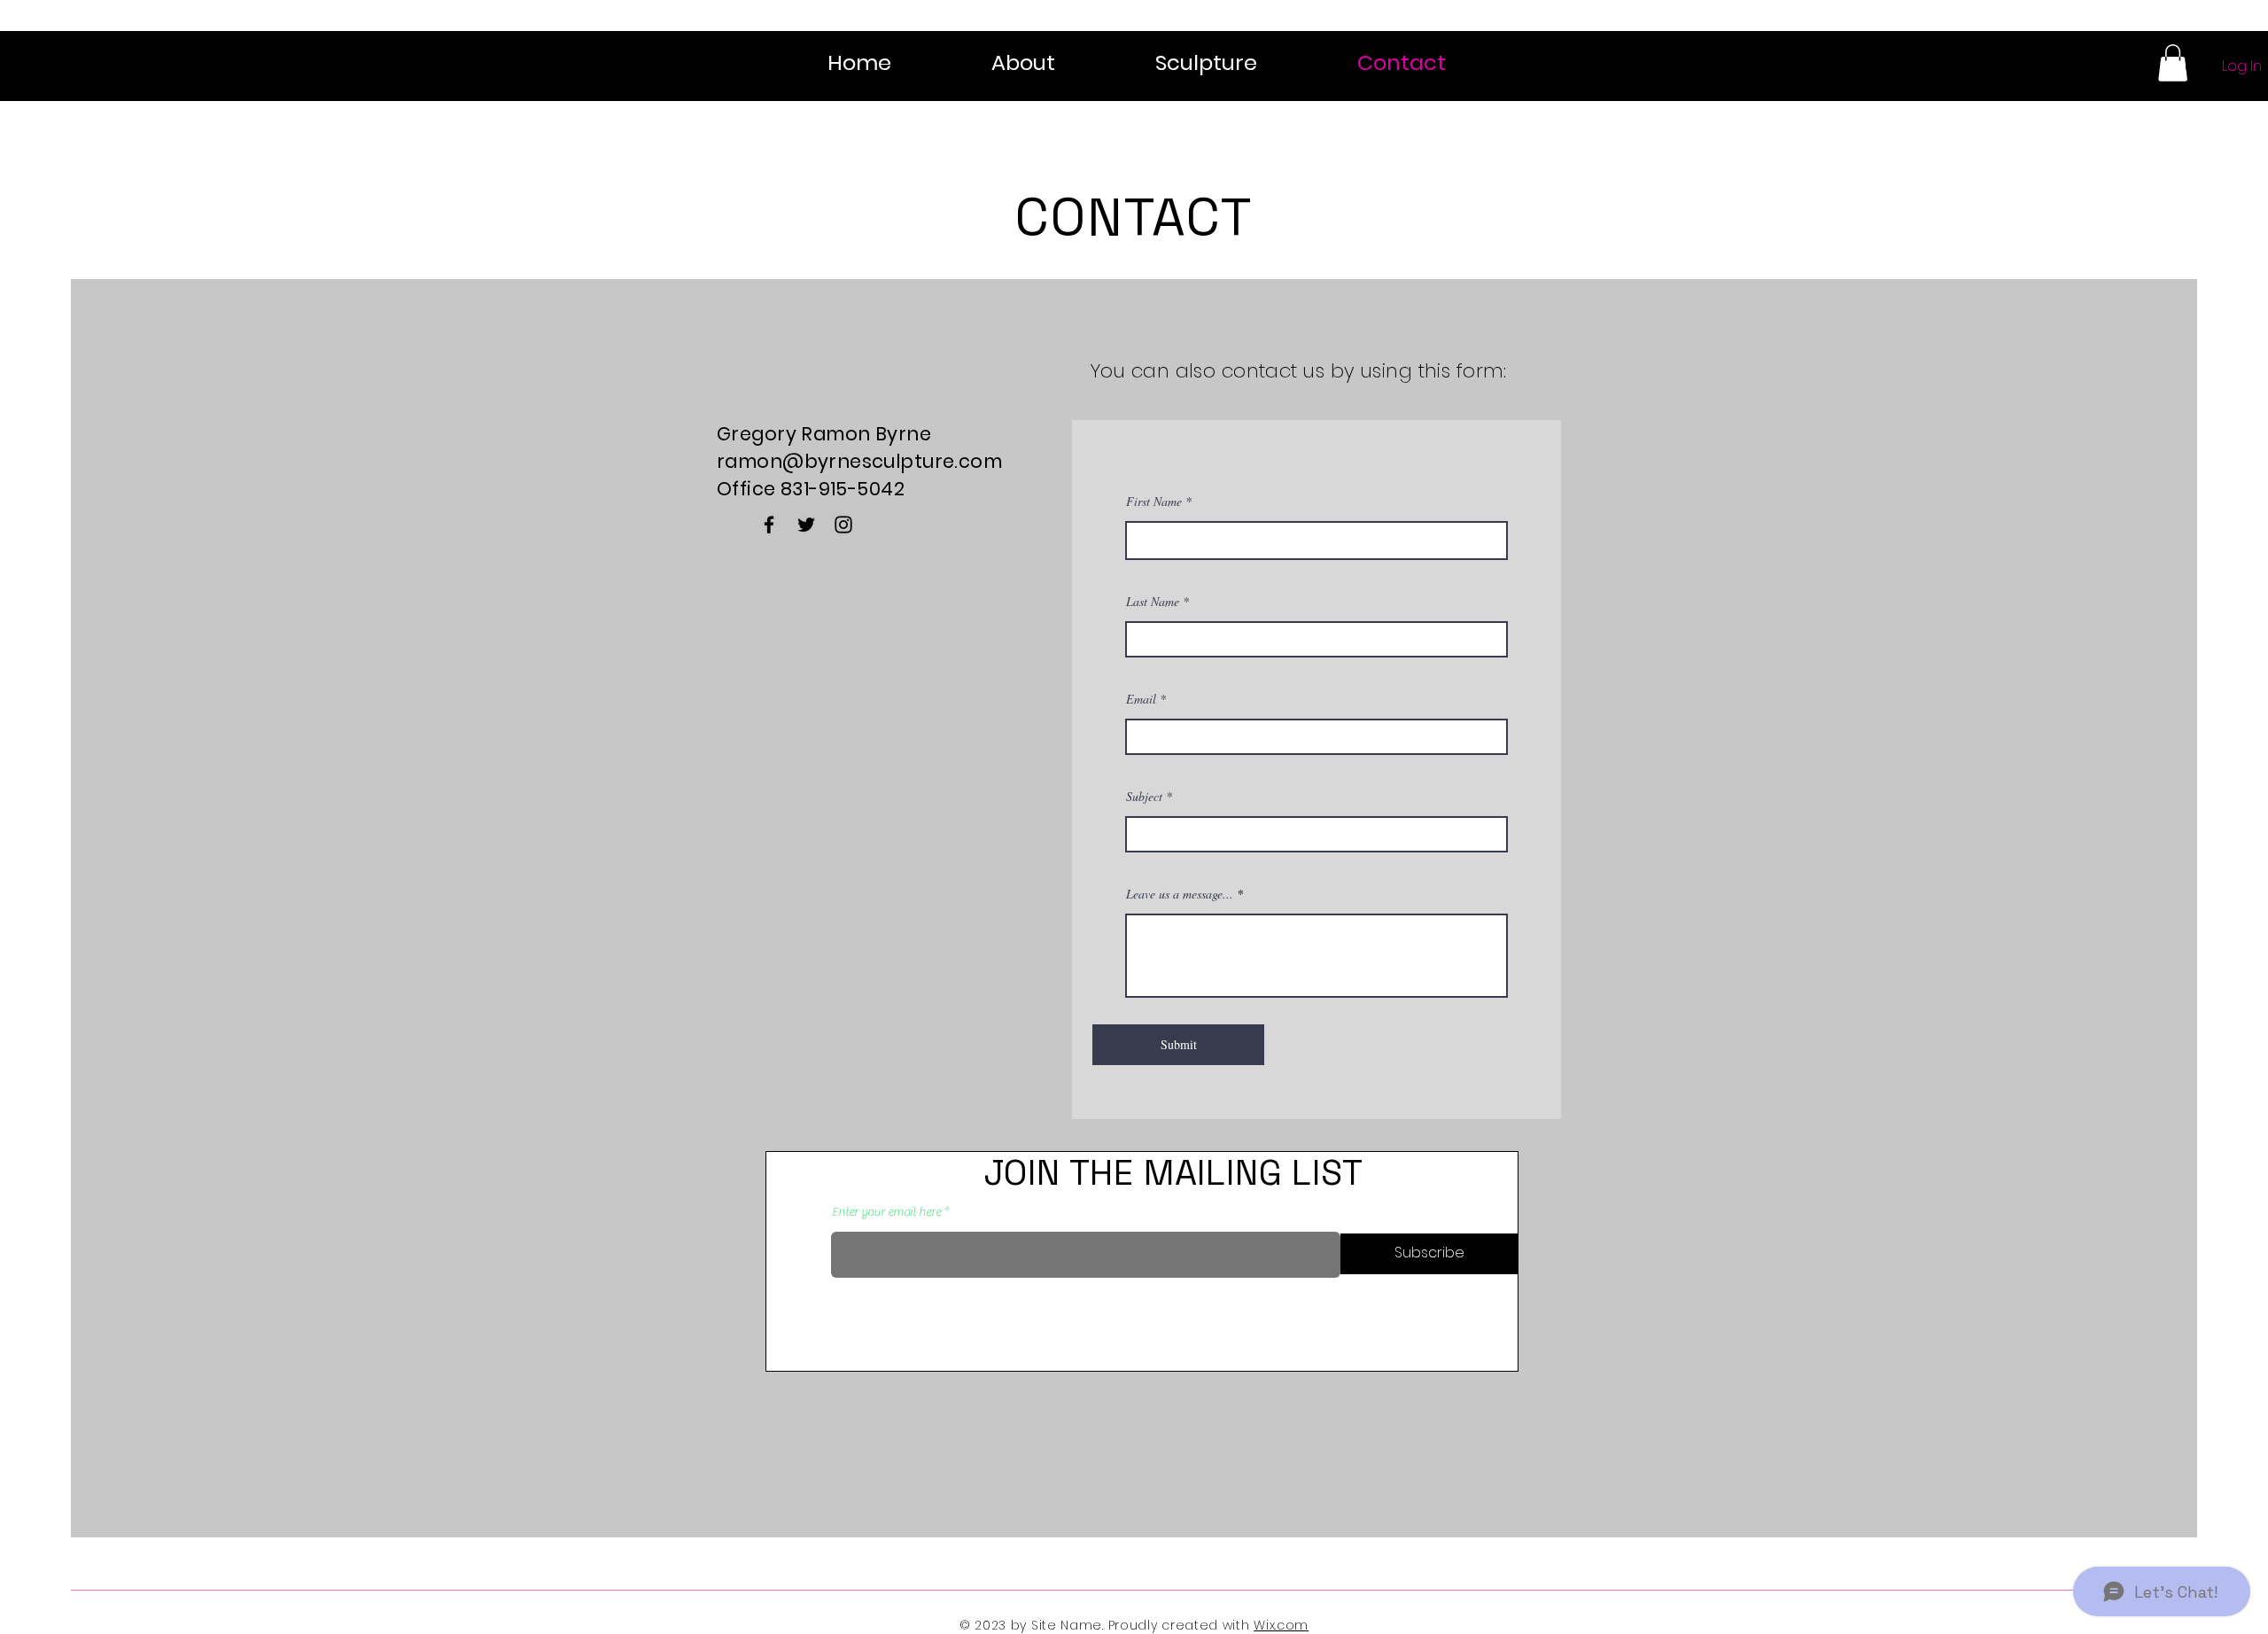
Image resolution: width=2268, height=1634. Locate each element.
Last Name (1153, 602)
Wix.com (1281, 1625)
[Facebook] (769, 525)
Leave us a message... (1180, 894)
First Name (1154, 502)
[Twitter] (806, 525)
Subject (1144, 797)
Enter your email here (886, 1212)
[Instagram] (843, 525)
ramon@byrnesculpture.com (859, 461)
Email (1141, 699)
